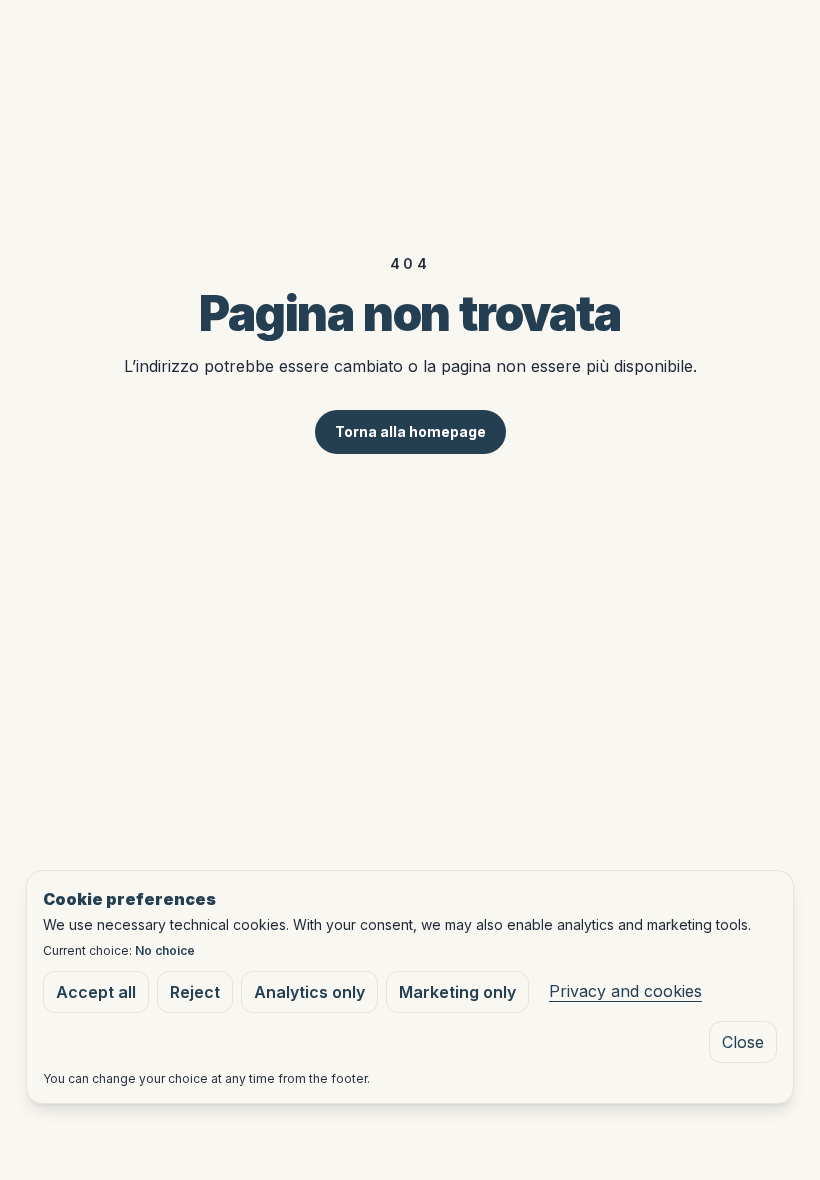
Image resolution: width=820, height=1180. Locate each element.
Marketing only (457, 992)
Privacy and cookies (625, 991)
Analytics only (309, 992)
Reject (195, 992)
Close (743, 1042)
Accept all (96, 992)
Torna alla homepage (410, 431)
